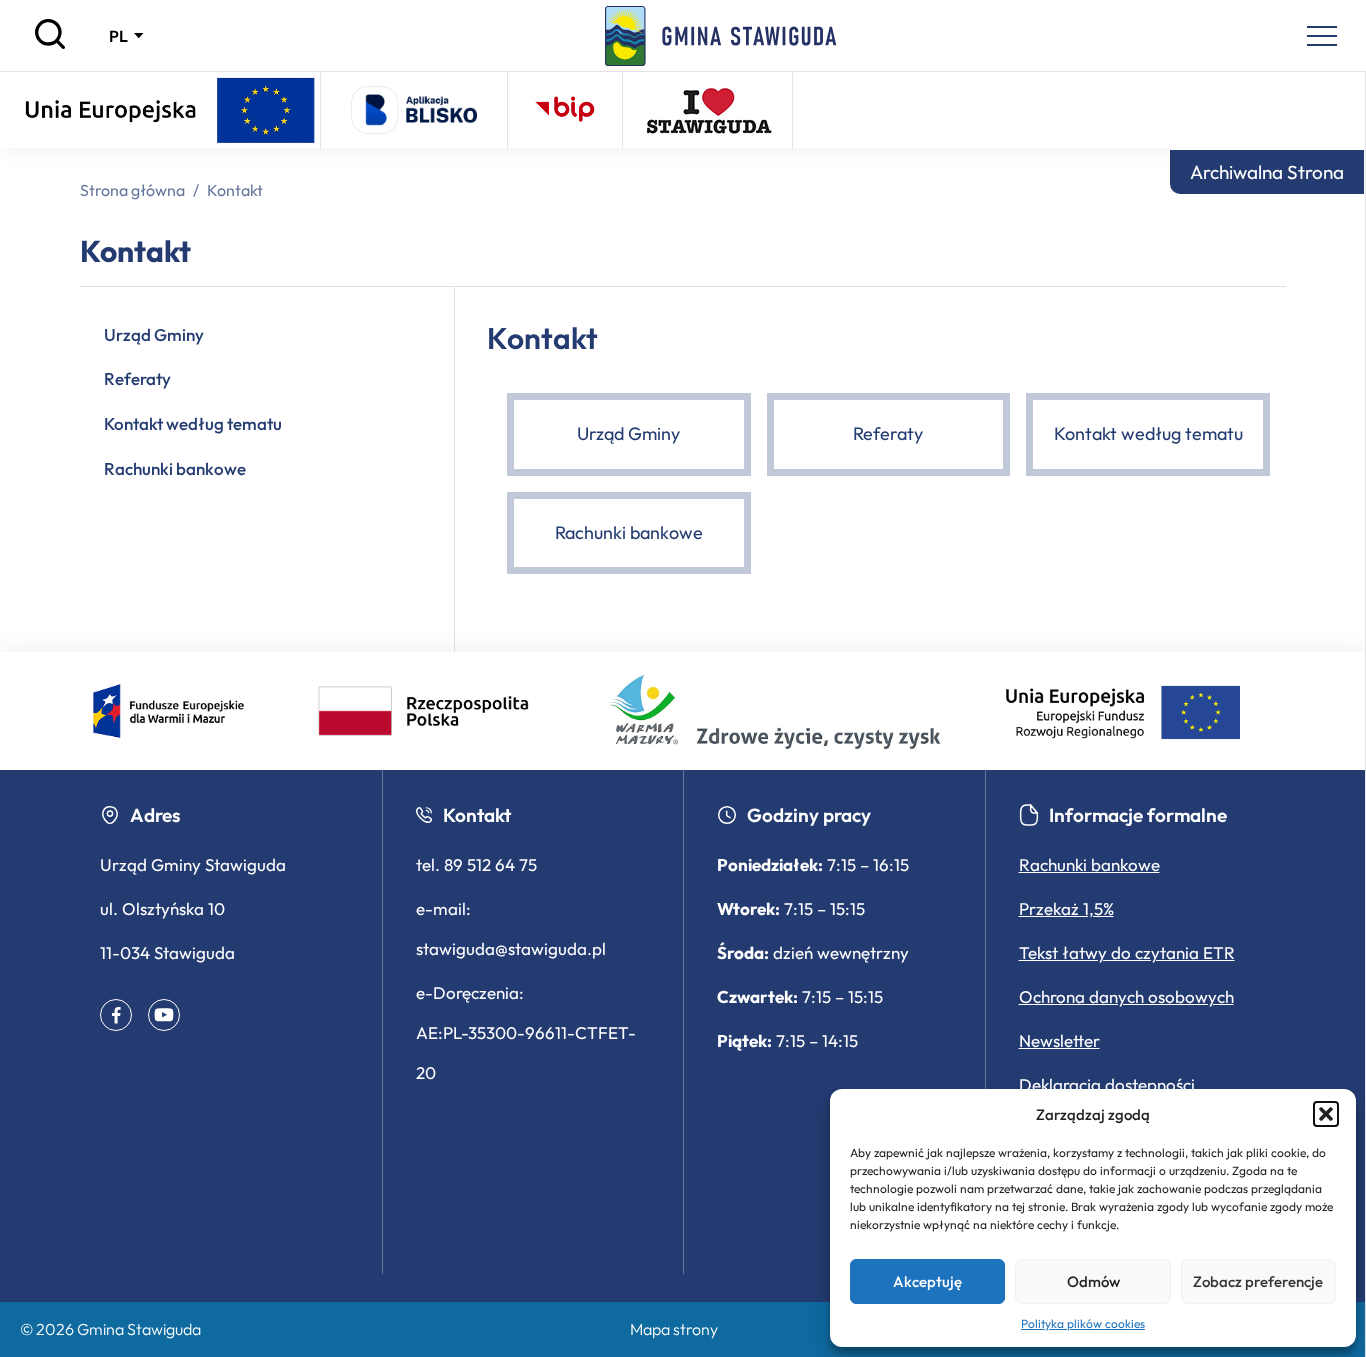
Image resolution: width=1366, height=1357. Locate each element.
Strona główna (132, 190)
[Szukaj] (50, 44)
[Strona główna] (721, 36)
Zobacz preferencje (1258, 1281)
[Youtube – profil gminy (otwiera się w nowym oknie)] (164, 1015)
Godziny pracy (809, 815)
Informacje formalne (1138, 815)
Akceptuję (927, 1281)
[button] (1326, 1114)
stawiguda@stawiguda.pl (511, 948)
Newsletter (1059, 1040)
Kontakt (477, 815)
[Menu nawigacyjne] (1322, 36)
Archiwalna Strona (1267, 172)
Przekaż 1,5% (1066, 908)
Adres (155, 815)
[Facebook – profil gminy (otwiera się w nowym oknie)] (116, 1015)
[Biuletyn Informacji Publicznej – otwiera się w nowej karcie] (565, 109)
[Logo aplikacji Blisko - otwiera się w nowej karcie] (414, 110)
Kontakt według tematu (193, 423)
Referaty (137, 378)
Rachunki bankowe (175, 468)
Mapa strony (674, 1329)
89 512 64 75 (490, 864)
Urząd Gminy (154, 334)
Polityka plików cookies (1083, 1323)
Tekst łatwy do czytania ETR (1127, 952)
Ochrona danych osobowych (1126, 996)
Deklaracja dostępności (1107, 1084)
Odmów (1093, 1281)
